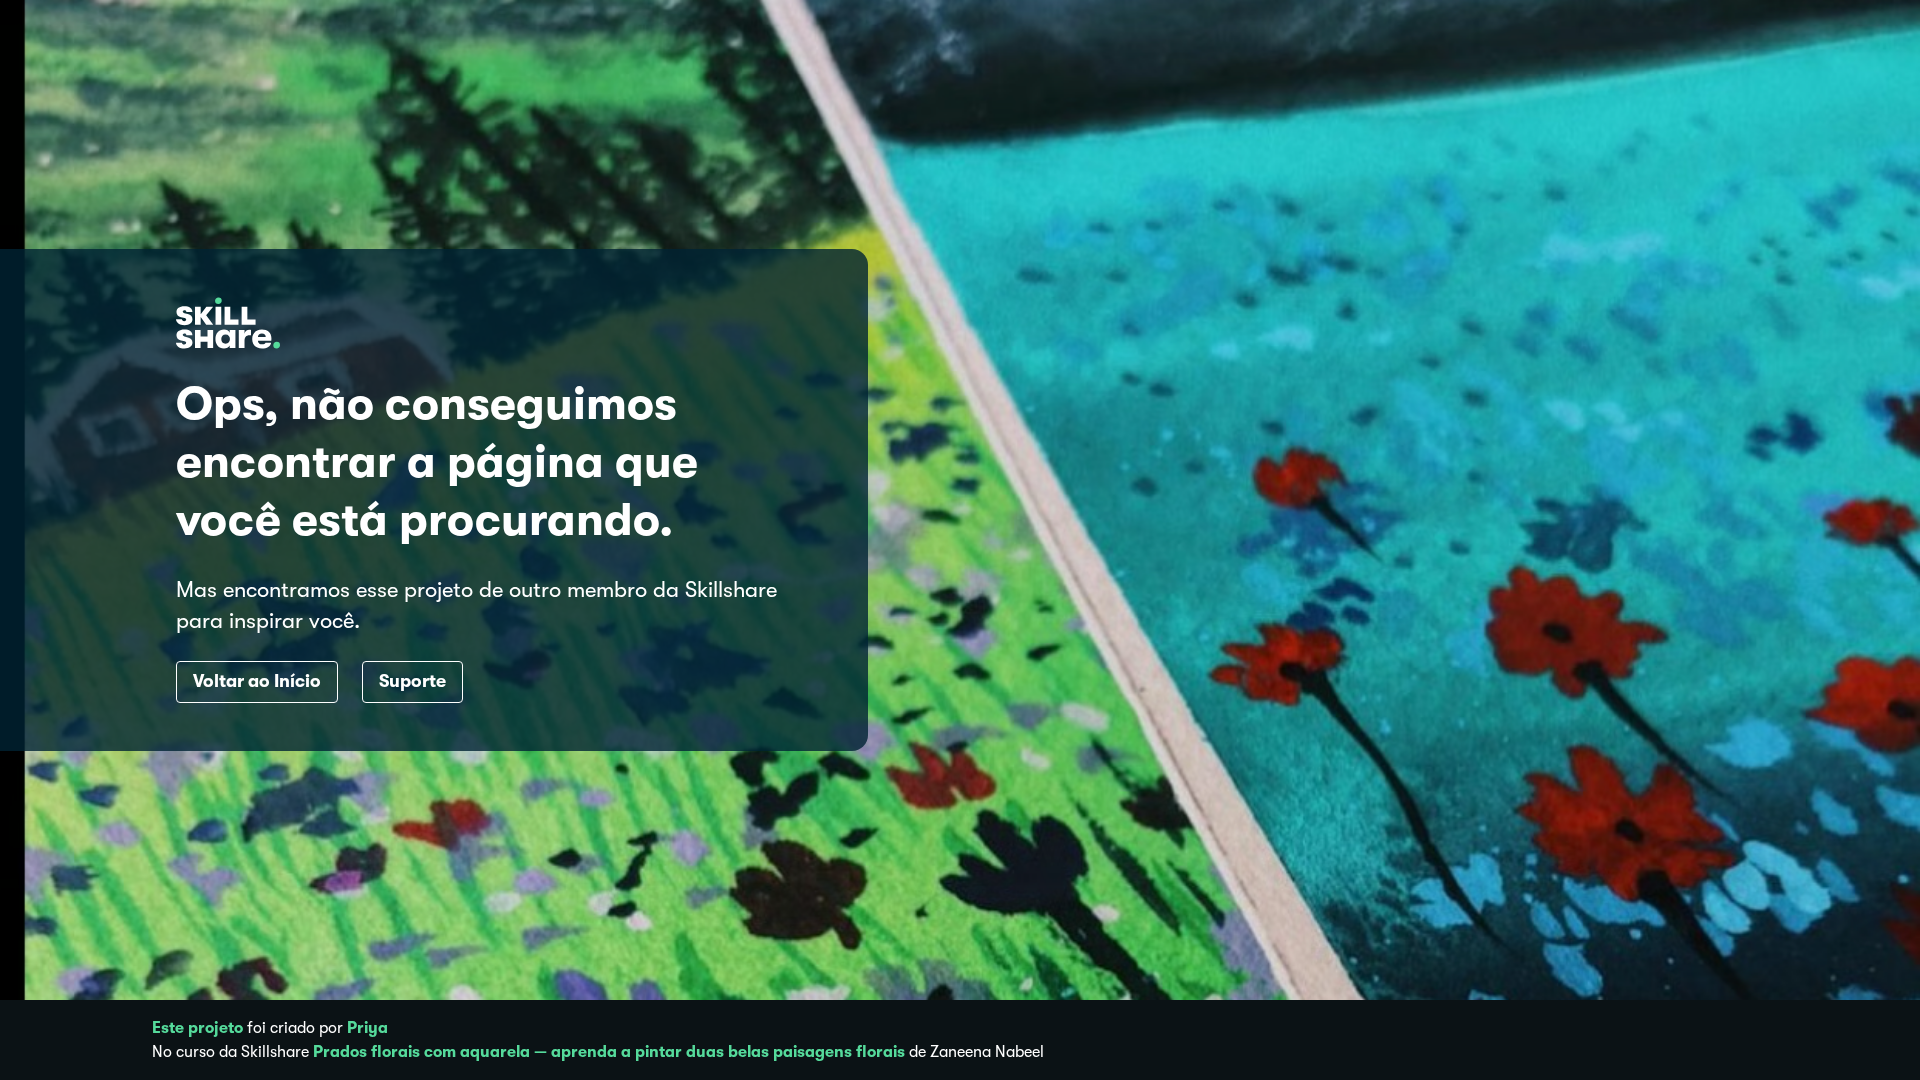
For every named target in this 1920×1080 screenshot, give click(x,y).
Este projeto (197, 1028)
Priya (367, 1028)
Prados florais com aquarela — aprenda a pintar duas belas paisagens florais (609, 1052)
